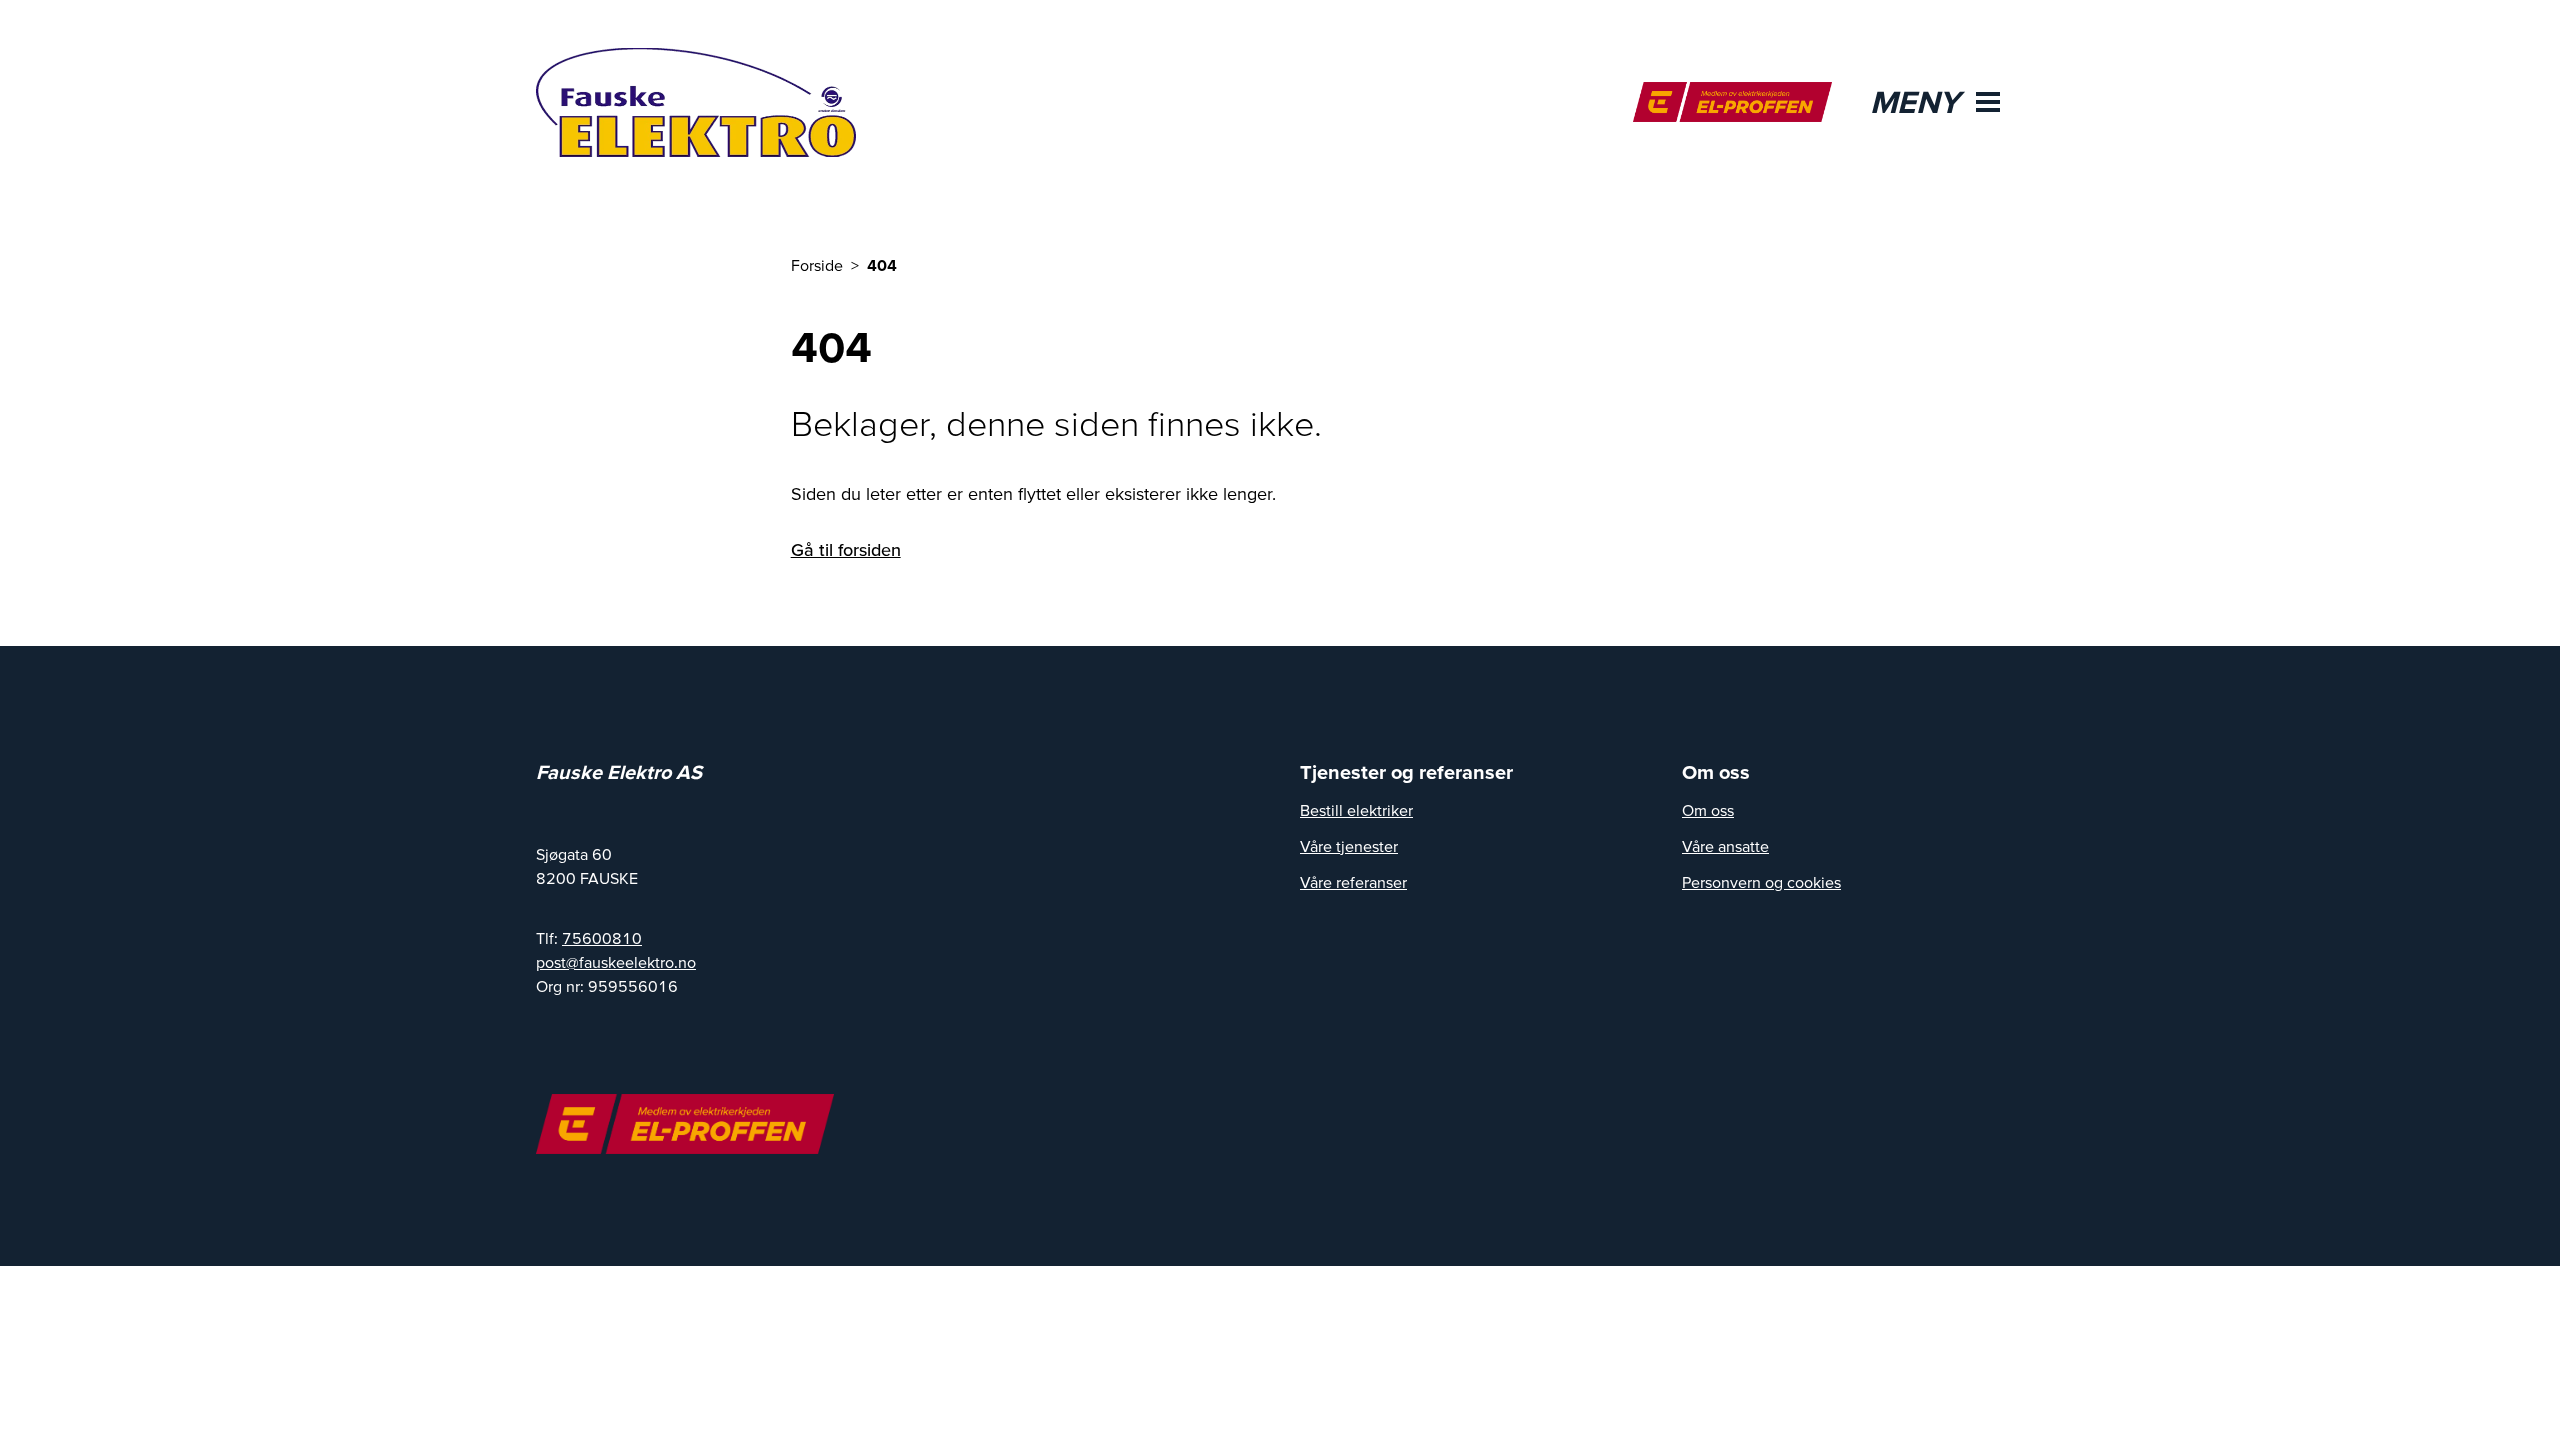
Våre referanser (1353, 882)
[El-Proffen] (1732, 102)
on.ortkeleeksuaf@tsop (616, 962)
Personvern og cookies (1761, 882)
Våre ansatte (1725, 846)
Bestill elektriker (1356, 810)
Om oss (1708, 810)
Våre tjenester (1349, 846)
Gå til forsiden (846, 549)
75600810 (602, 938)
